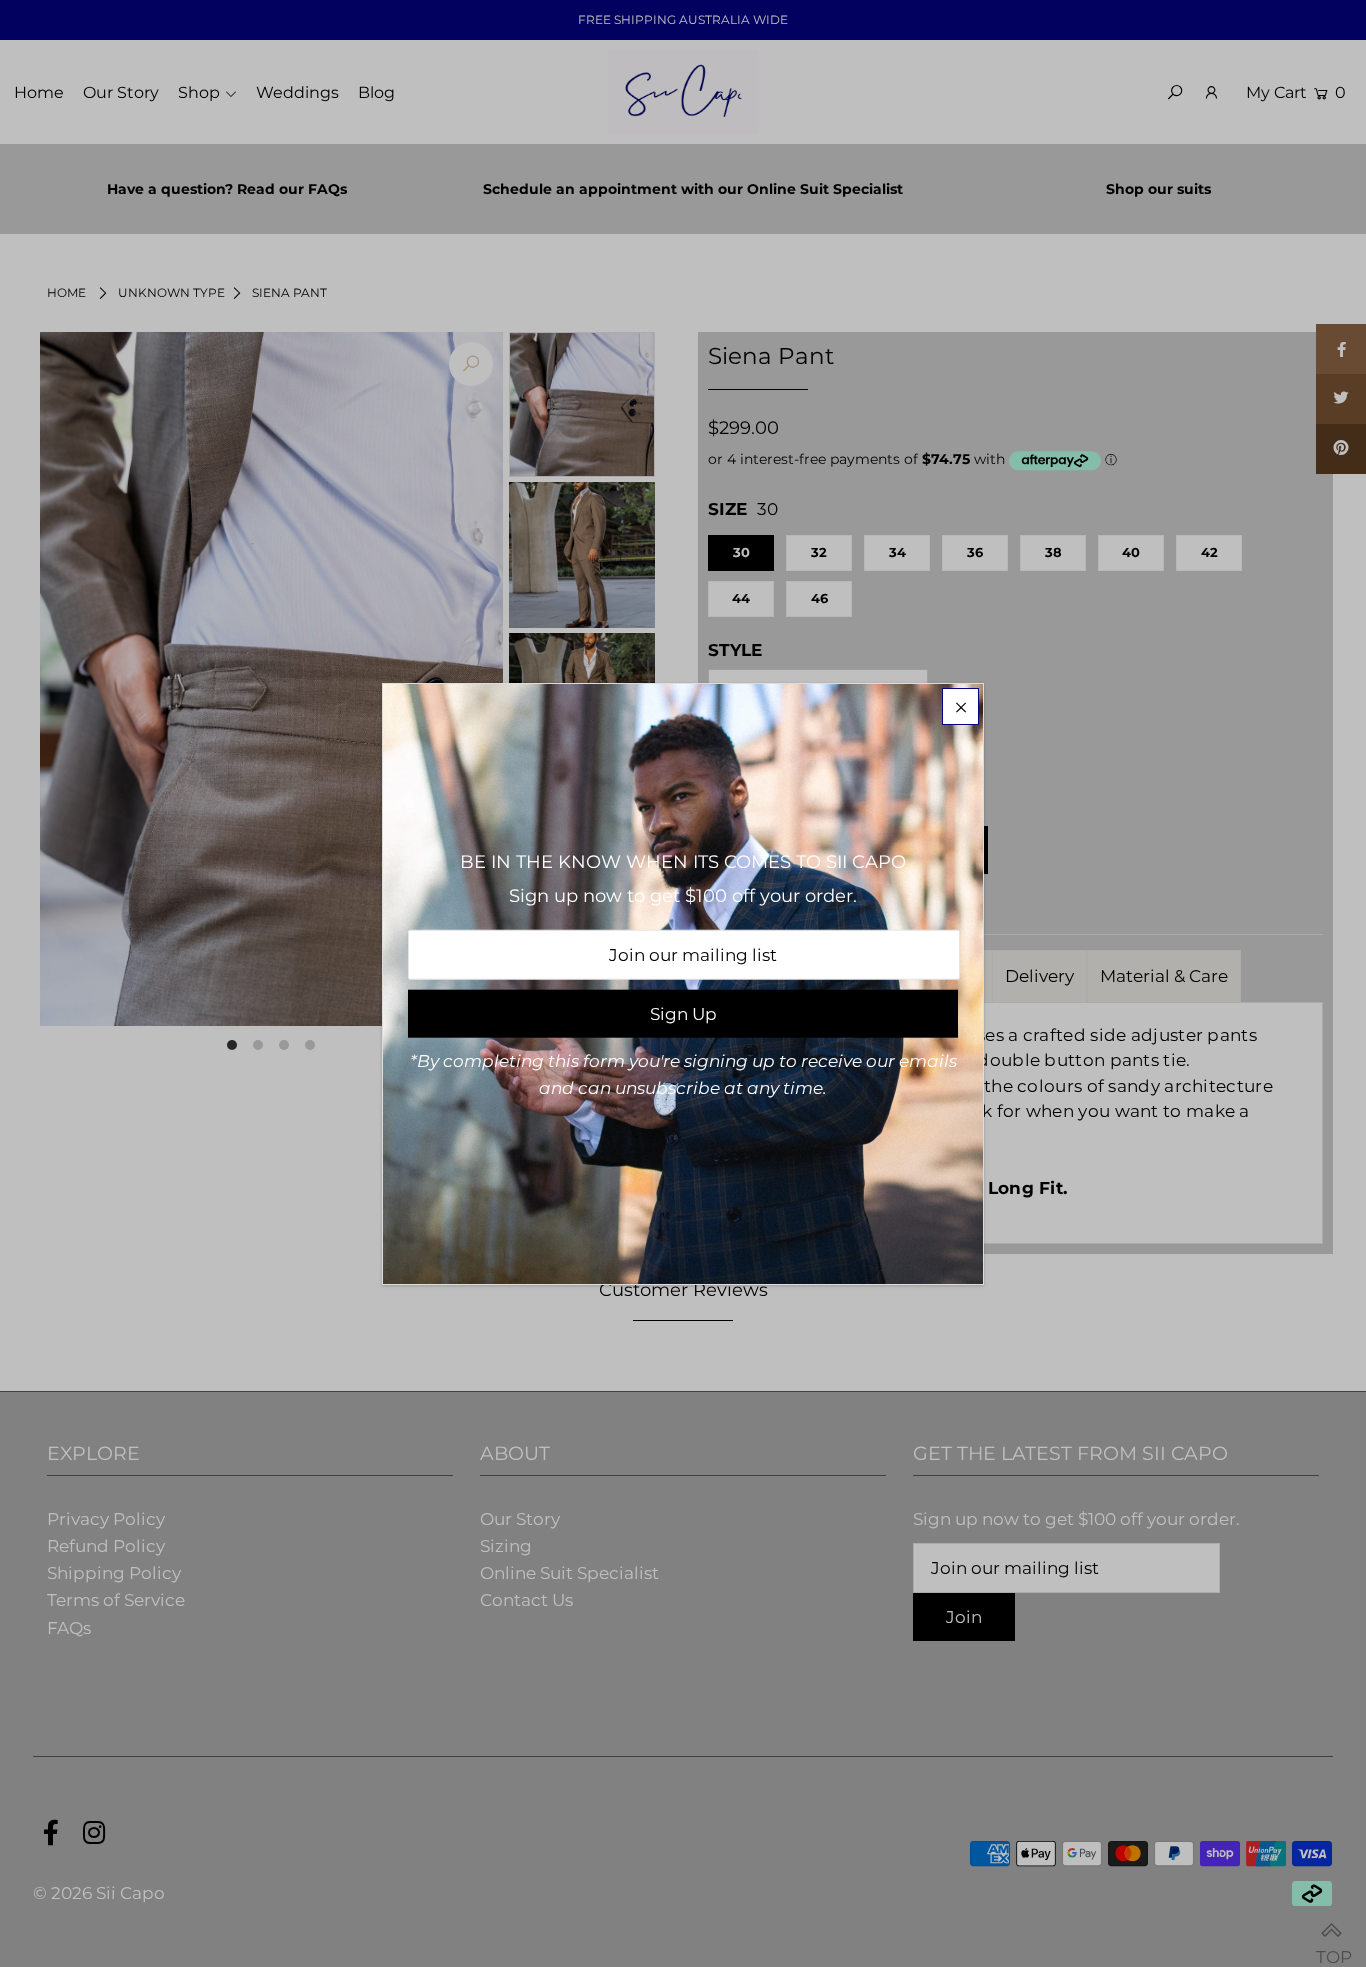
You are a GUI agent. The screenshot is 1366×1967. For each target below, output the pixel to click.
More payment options (805, 919)
